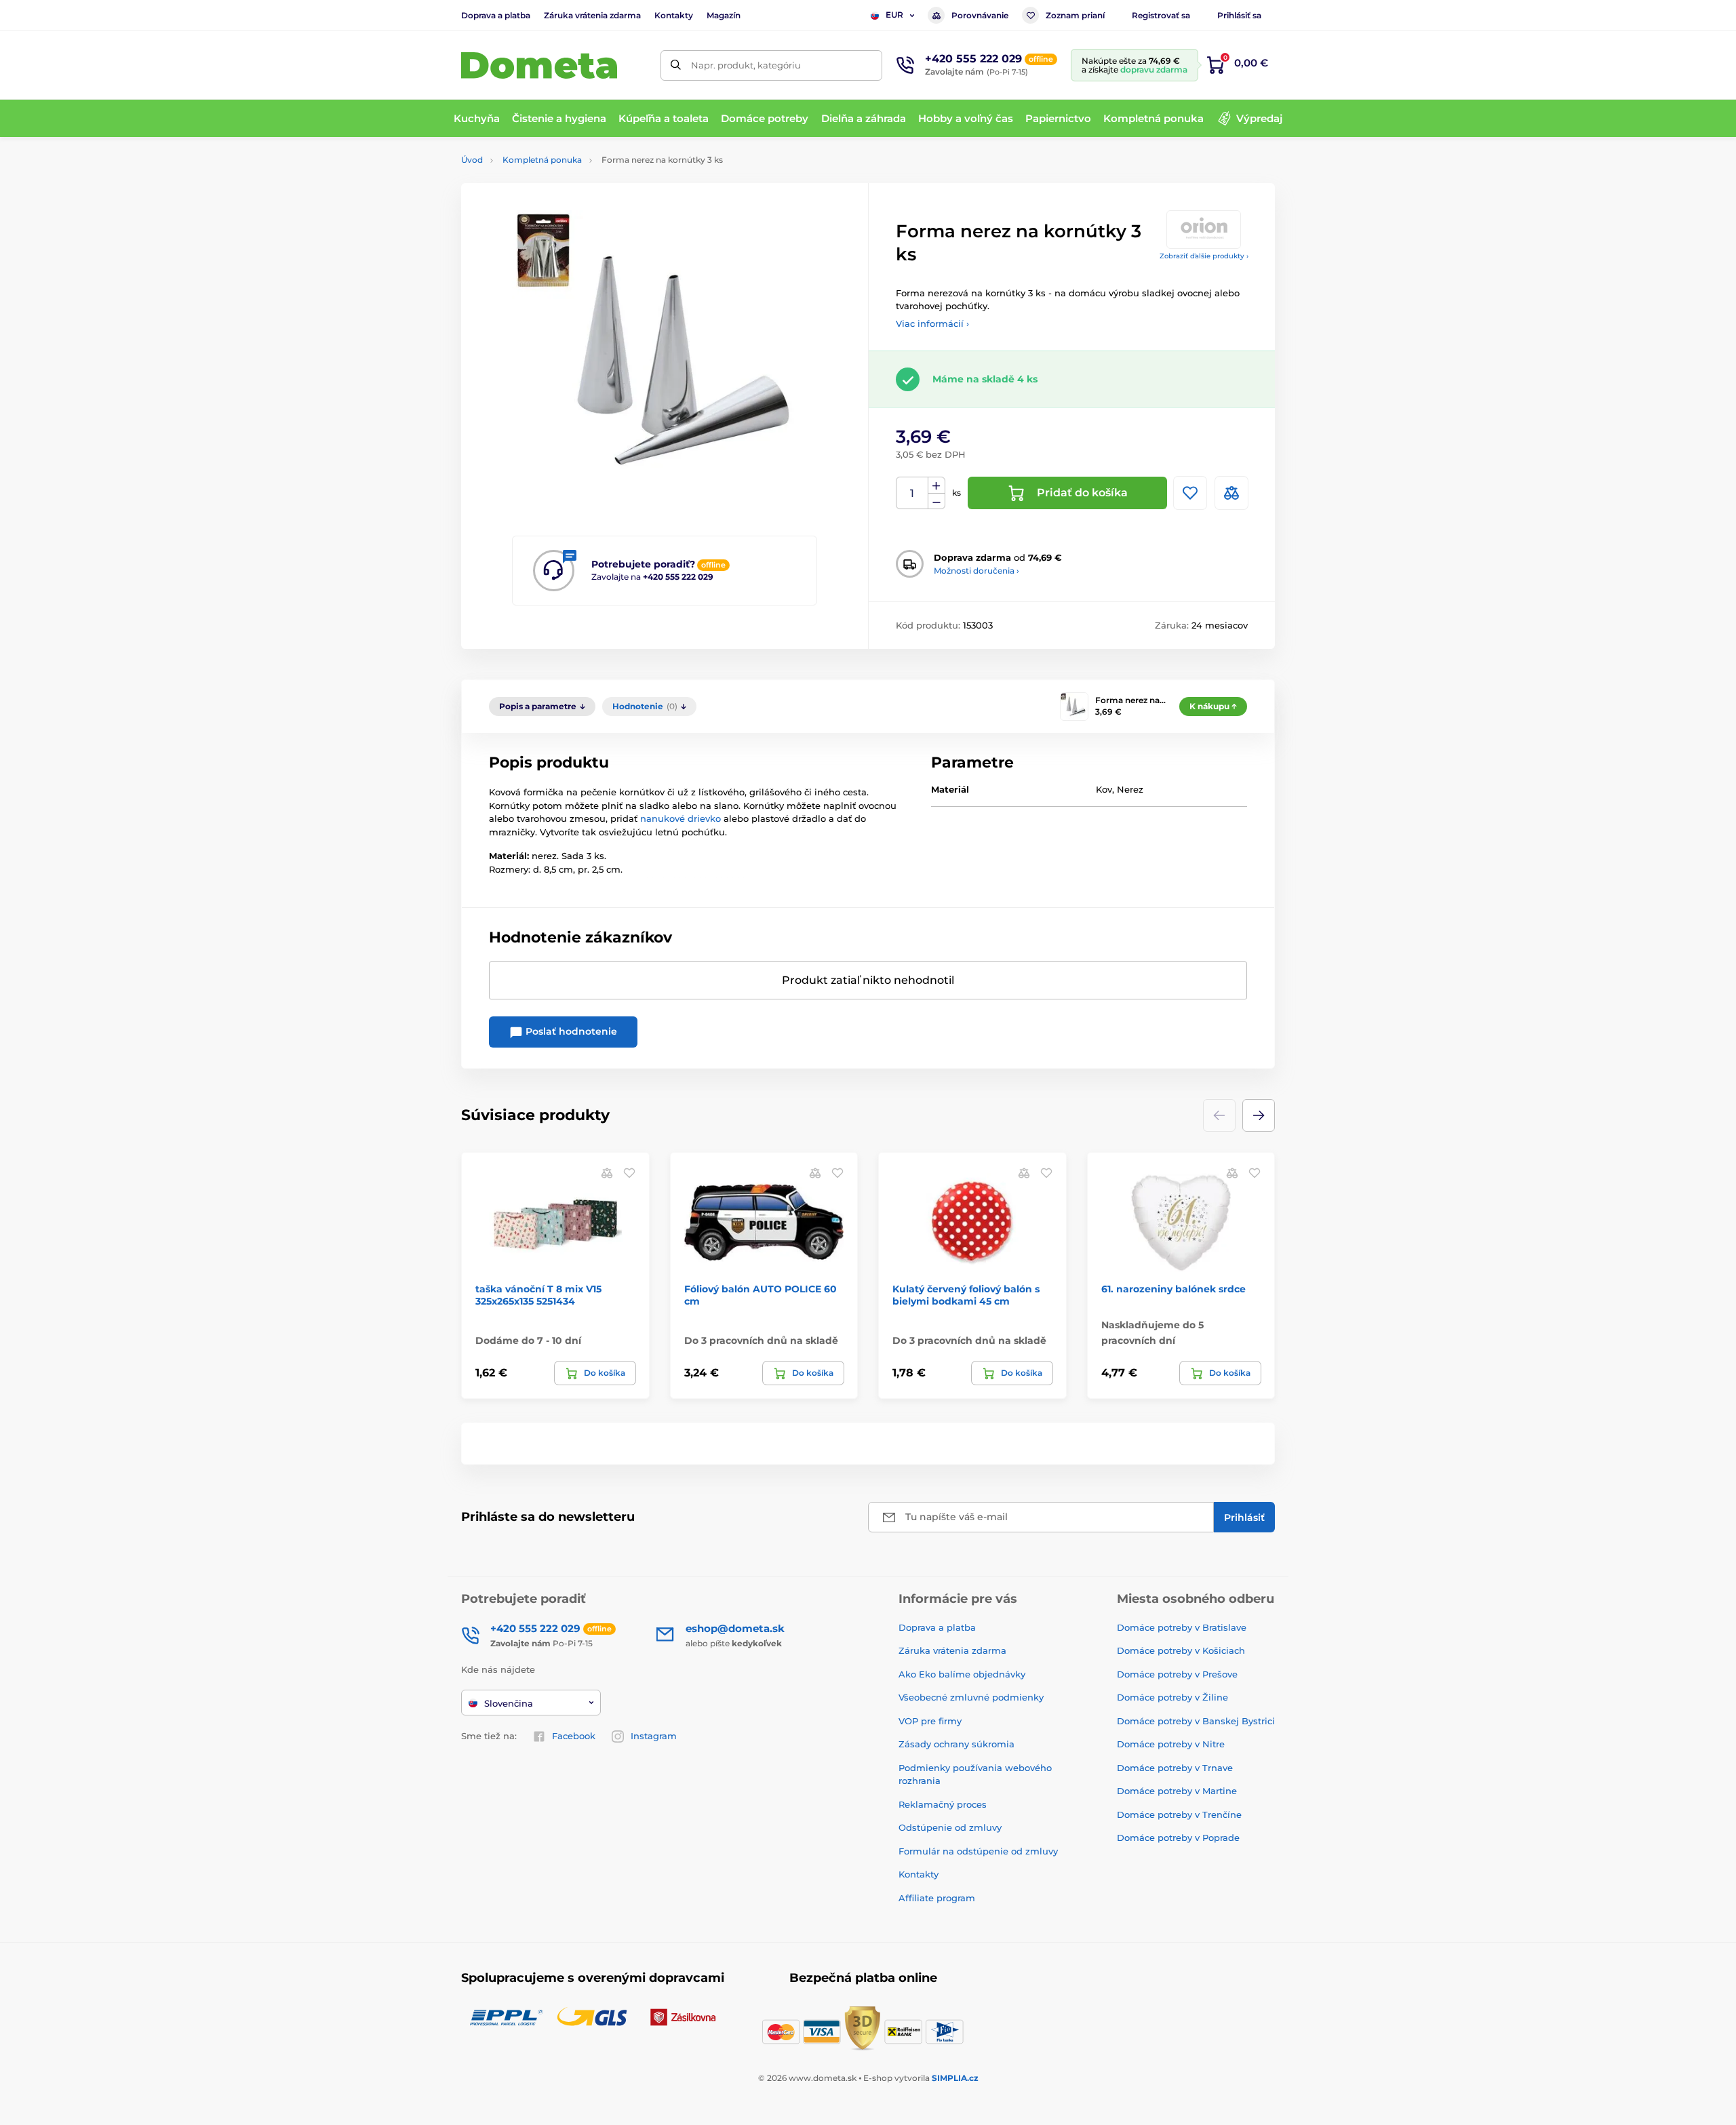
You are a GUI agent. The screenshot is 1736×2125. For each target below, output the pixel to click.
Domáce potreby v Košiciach (1181, 1650)
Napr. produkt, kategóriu (746, 65)
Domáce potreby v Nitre (1171, 1744)
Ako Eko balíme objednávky (962, 1674)
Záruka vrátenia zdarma (592, 15)
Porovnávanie (980, 15)
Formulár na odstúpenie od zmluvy (978, 1851)
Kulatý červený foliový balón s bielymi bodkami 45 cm (966, 1295)
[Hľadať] (676, 65)
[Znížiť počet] (936, 501)
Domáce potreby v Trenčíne (1179, 1814)
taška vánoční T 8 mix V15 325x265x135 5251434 (538, 1295)
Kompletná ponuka (542, 160)
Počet (912, 493)
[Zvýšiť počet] (936, 485)
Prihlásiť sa (1239, 15)
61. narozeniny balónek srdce (1173, 1289)
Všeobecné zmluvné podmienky (971, 1697)
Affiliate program (937, 1898)
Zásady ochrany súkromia (956, 1744)
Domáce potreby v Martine (1177, 1791)
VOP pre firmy (930, 1721)
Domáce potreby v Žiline (1172, 1697)
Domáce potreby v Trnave (1175, 1768)
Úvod (472, 160)
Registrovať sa (1161, 15)
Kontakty (674, 15)
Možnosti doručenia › (976, 571)
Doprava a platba (496, 15)
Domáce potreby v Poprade (1178, 1838)
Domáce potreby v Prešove (1177, 1674)
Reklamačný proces (943, 1804)
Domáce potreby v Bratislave (1182, 1627)
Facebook (574, 1736)
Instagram (654, 1736)
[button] (1259, 1115)
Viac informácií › (932, 323)
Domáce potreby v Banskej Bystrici (1196, 1721)
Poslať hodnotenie (570, 1031)
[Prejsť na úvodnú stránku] (539, 65)
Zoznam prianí (1075, 15)
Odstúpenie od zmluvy (950, 1827)
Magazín (724, 15)
